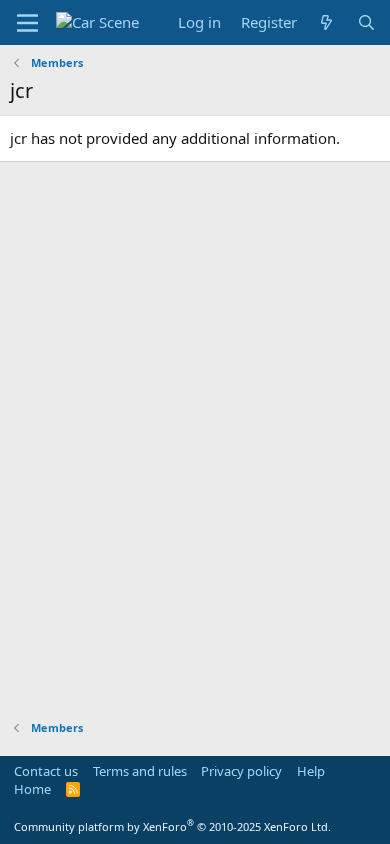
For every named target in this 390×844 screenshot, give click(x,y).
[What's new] (326, 22)
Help (311, 771)
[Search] (366, 22)
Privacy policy (241, 771)
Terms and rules (140, 771)
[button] (27, 23)
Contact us (46, 771)
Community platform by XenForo (172, 826)
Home (32, 789)
